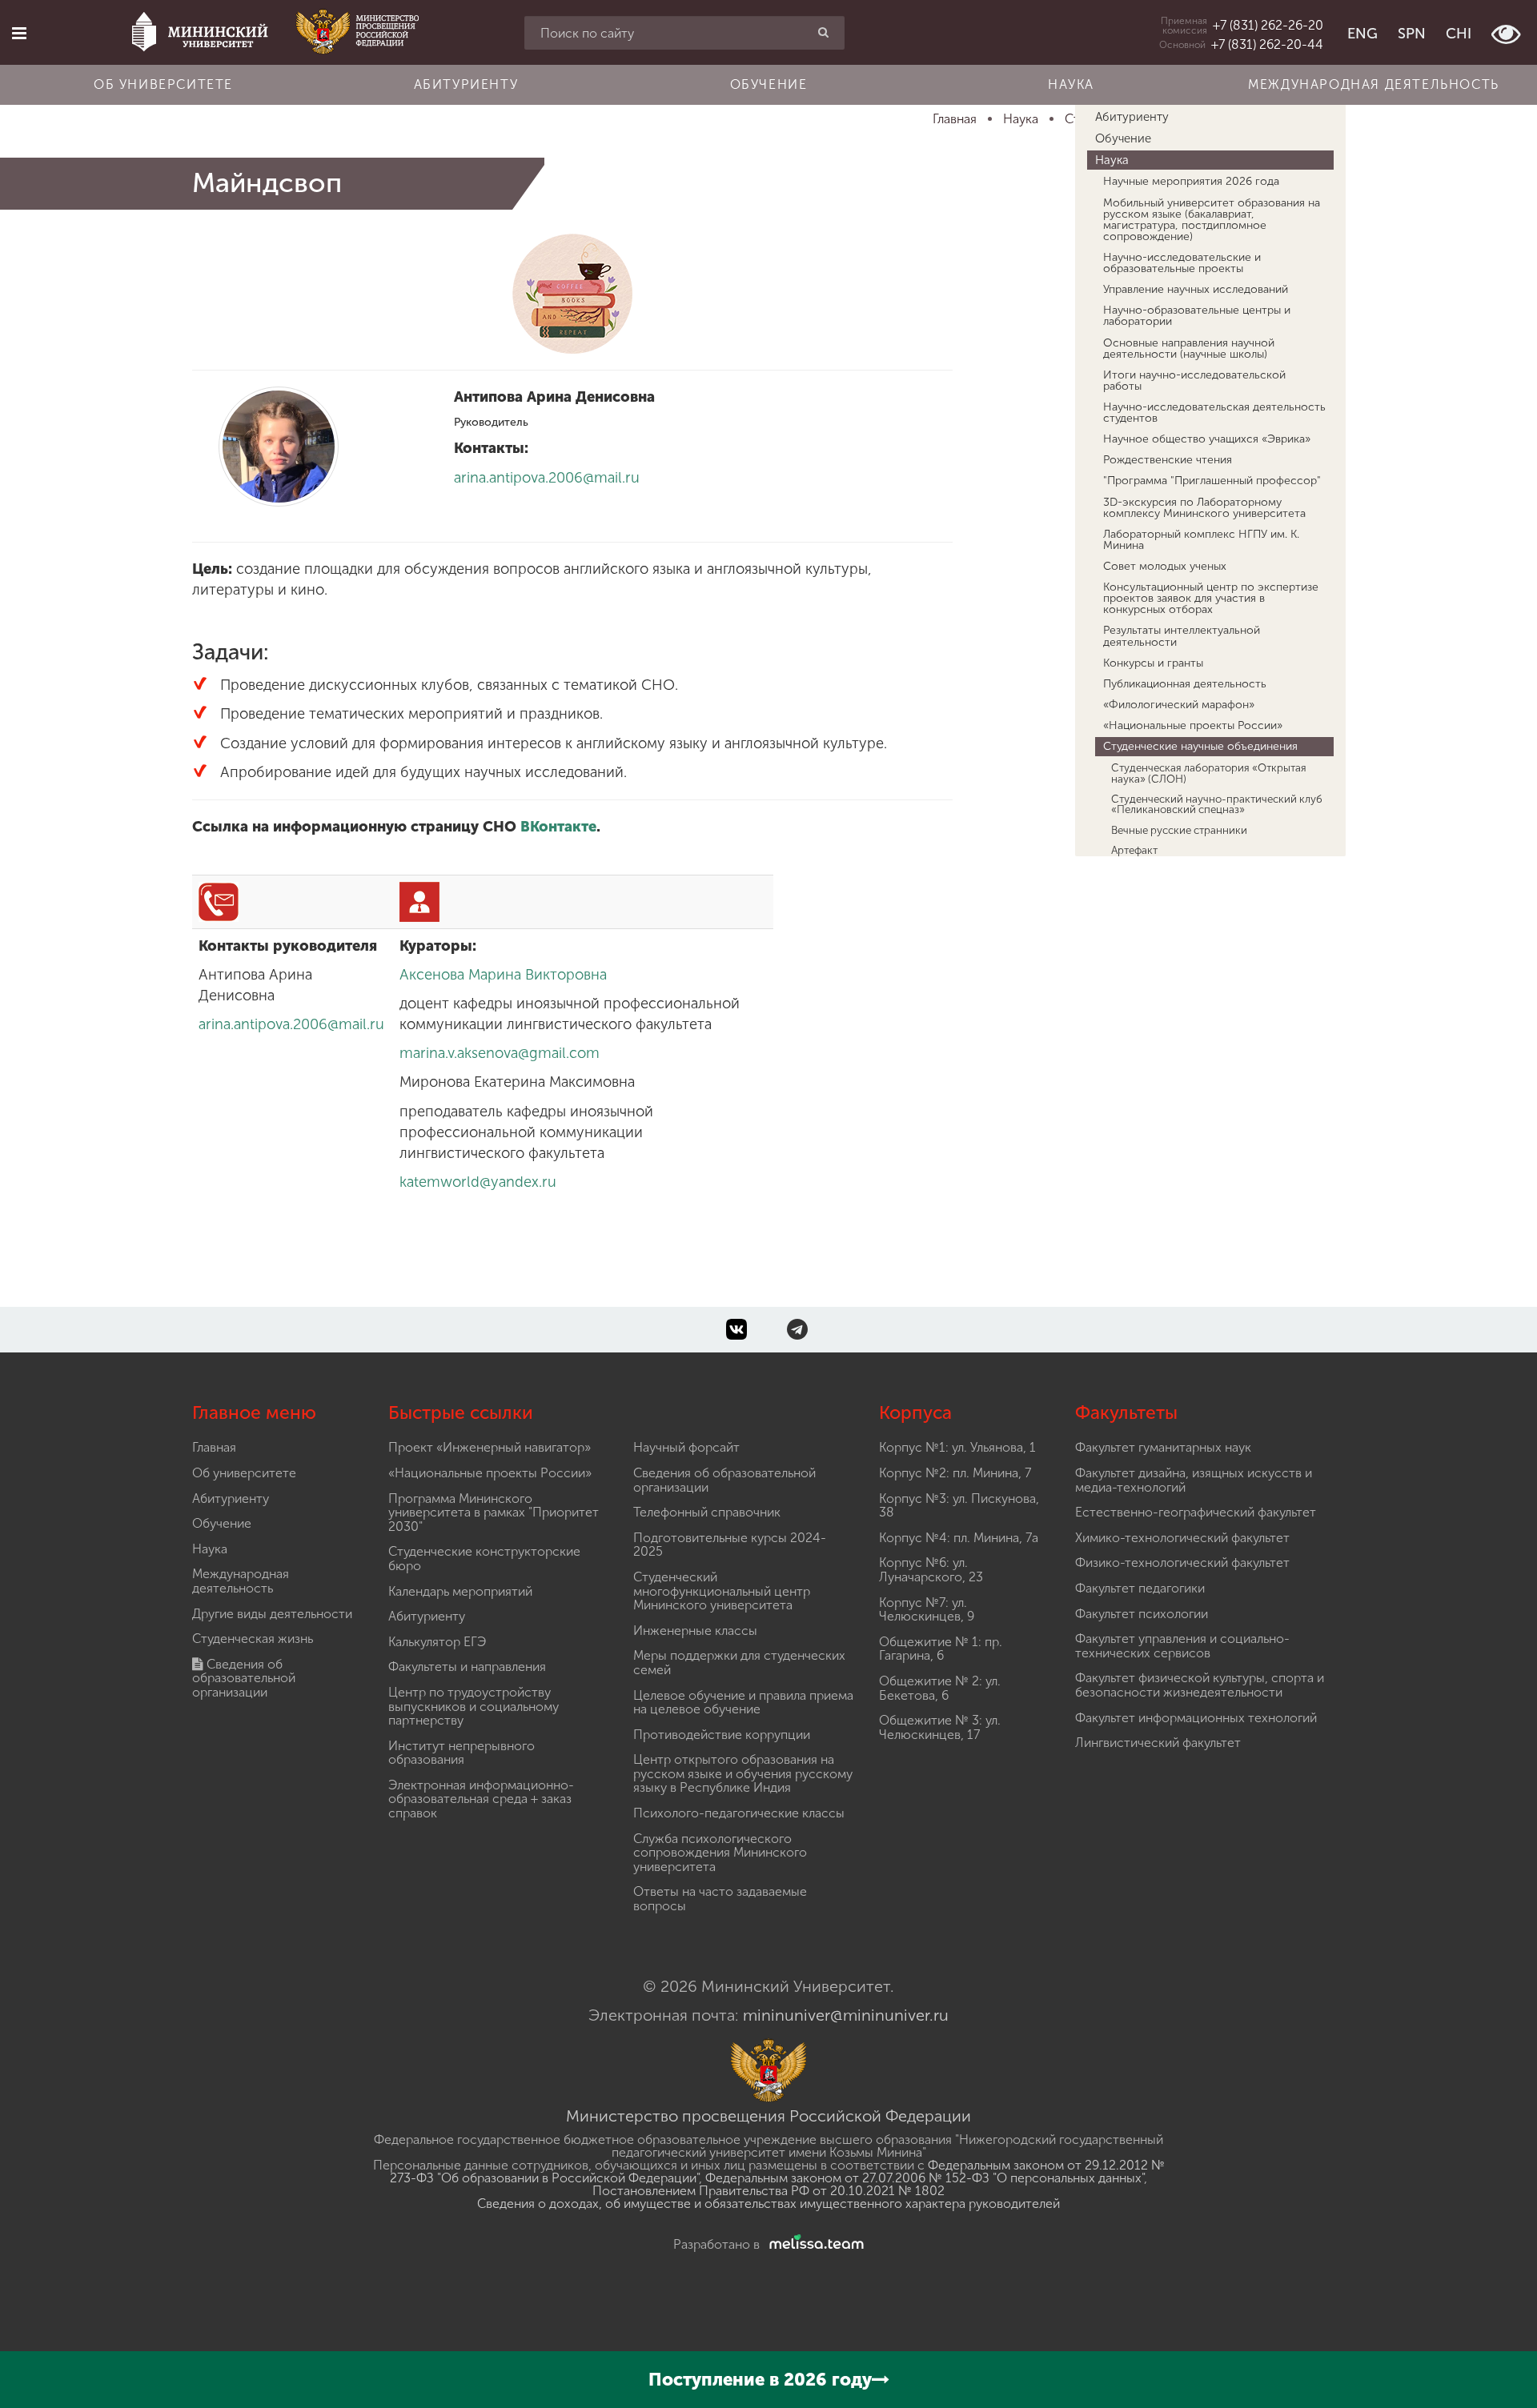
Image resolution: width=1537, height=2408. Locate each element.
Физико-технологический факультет (1182, 1563)
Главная (214, 1447)
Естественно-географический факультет (1196, 1512)
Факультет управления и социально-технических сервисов (1182, 1646)
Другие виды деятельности (272, 1614)
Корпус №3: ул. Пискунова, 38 (959, 1506)
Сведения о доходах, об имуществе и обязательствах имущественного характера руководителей (768, 2204)
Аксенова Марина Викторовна (503, 975)
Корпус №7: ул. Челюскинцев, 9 (927, 1610)
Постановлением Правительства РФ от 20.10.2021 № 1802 (768, 2191)
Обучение (769, 84)
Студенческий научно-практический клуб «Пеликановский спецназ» (1217, 804)
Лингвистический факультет (1158, 1743)
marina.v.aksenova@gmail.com (500, 1053)
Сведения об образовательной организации (244, 1678)
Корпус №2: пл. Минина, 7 (955, 1473)
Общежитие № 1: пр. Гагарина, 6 (941, 1649)
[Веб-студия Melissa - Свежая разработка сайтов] (813, 2244)
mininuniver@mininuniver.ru (846, 2015)
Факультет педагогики (1140, 1588)
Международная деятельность (1374, 84)
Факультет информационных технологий (1196, 1718)
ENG (1362, 34)
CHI (1459, 34)
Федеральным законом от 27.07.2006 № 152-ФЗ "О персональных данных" (925, 2178)
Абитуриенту (466, 84)
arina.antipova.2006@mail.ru (547, 478)
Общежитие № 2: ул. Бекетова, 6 (940, 1688)
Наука (1071, 84)
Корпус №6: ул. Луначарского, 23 (931, 1570)
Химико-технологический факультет (1182, 1538)
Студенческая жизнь (253, 1639)
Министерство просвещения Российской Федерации (768, 2116)
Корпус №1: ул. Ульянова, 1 (957, 1447)
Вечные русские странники (1179, 830)
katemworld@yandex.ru (478, 1182)
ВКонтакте (558, 827)
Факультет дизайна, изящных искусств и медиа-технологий (1194, 1480)
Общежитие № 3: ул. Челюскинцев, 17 (940, 1727)
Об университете (163, 84)
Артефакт (1134, 850)
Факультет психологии (1142, 1614)
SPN (1412, 34)
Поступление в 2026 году (760, 2380)
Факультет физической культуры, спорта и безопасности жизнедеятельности (1200, 1685)
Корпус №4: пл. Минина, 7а (959, 1538)
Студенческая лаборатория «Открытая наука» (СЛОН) (1209, 773)
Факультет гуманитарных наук (1163, 1447)
